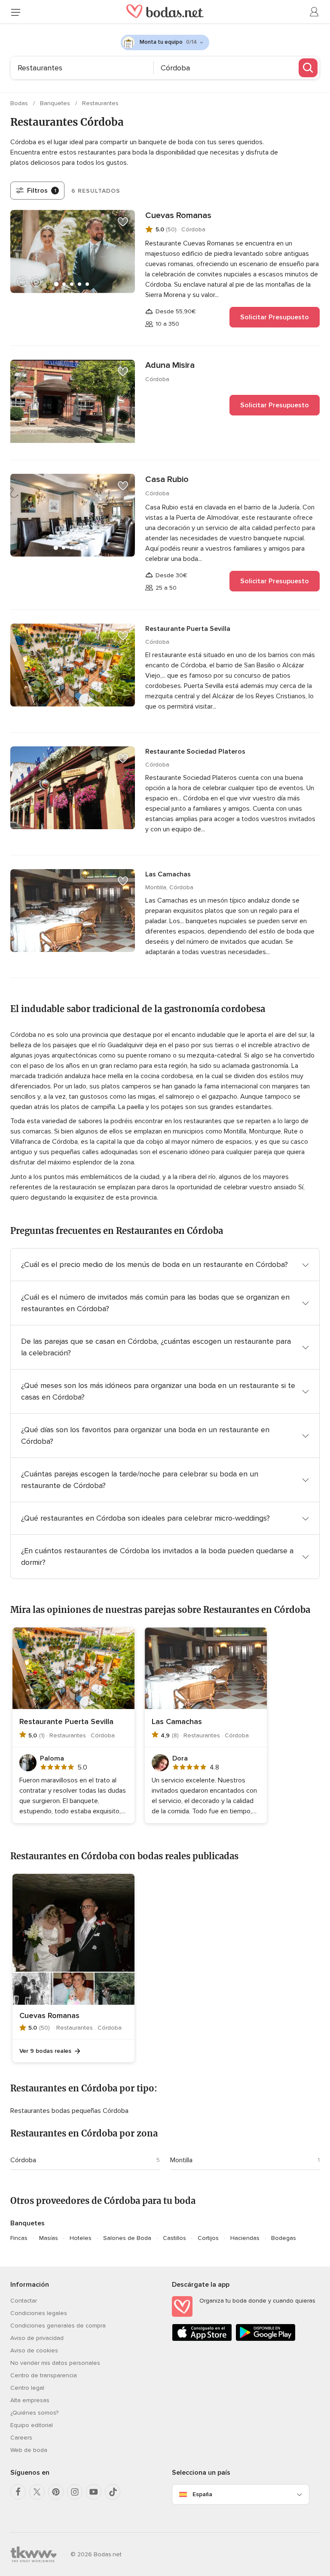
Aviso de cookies (34, 2350)
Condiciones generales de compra (58, 2326)
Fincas (19, 2238)
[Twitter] (37, 2492)
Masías (49, 2238)
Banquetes (56, 103)
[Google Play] (266, 2339)
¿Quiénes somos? (34, 2413)
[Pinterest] (56, 2492)
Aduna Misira (170, 365)
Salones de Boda (127, 2238)
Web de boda (29, 2450)
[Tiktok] (113, 2492)
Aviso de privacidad (37, 2338)
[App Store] (202, 2339)
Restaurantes (100, 103)
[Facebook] (18, 2492)
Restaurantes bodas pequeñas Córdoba (69, 2111)
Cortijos (208, 2238)
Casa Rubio (167, 479)
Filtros (42, 191)
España (202, 2494)
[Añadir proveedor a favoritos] (123, 222)
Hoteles (81, 2238)
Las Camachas (168, 874)
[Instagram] (75, 2492)
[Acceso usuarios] (315, 12)
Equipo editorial (32, 2425)
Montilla (181, 2160)
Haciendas (245, 2238)
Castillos (174, 2238)
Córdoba (23, 2160)
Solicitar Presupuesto (275, 317)
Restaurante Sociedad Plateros (195, 752)
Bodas (20, 103)
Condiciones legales (39, 2313)
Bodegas (284, 2238)
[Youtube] (94, 2492)
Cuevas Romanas (178, 215)
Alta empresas (30, 2400)
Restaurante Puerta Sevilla (188, 629)
